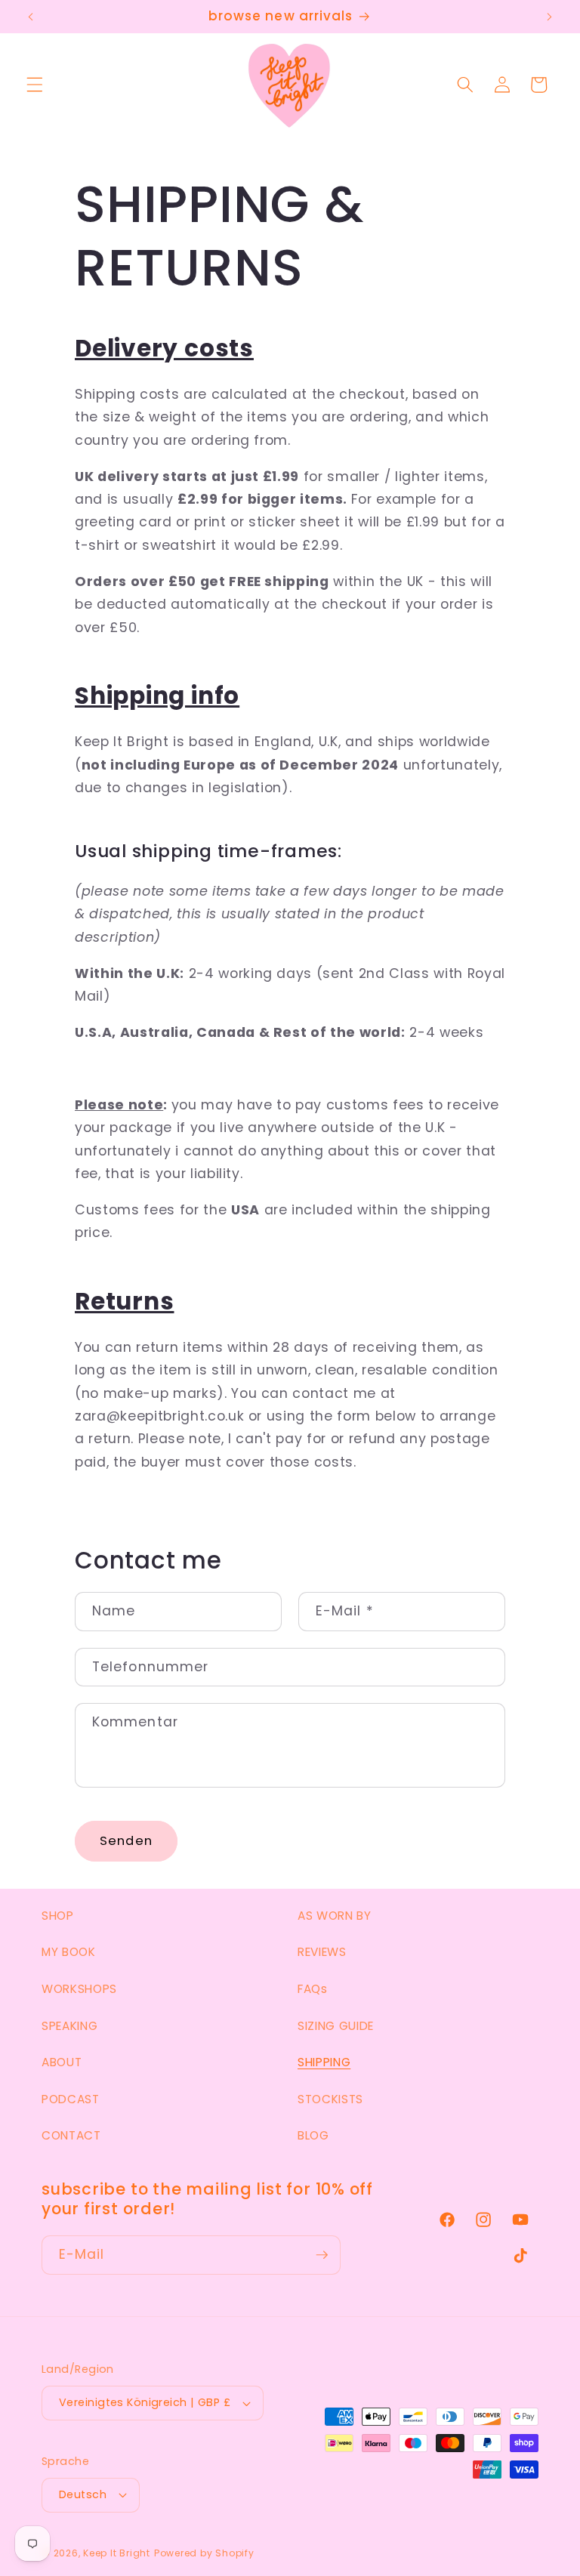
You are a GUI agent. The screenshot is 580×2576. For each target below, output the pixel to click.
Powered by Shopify (204, 2553)
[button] (35, 85)
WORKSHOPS (79, 1989)
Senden (126, 1841)
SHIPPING (324, 2062)
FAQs (313, 1989)
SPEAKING (69, 2026)
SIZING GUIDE (336, 2026)
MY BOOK (69, 1952)
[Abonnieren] (322, 2255)
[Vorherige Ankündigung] (31, 17)
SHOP (58, 1916)
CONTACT (71, 2135)
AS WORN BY (335, 1916)
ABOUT (62, 2062)
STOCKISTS (330, 2099)
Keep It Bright (117, 2553)
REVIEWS (322, 1952)
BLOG (313, 2135)
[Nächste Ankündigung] (549, 17)
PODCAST (71, 2099)
